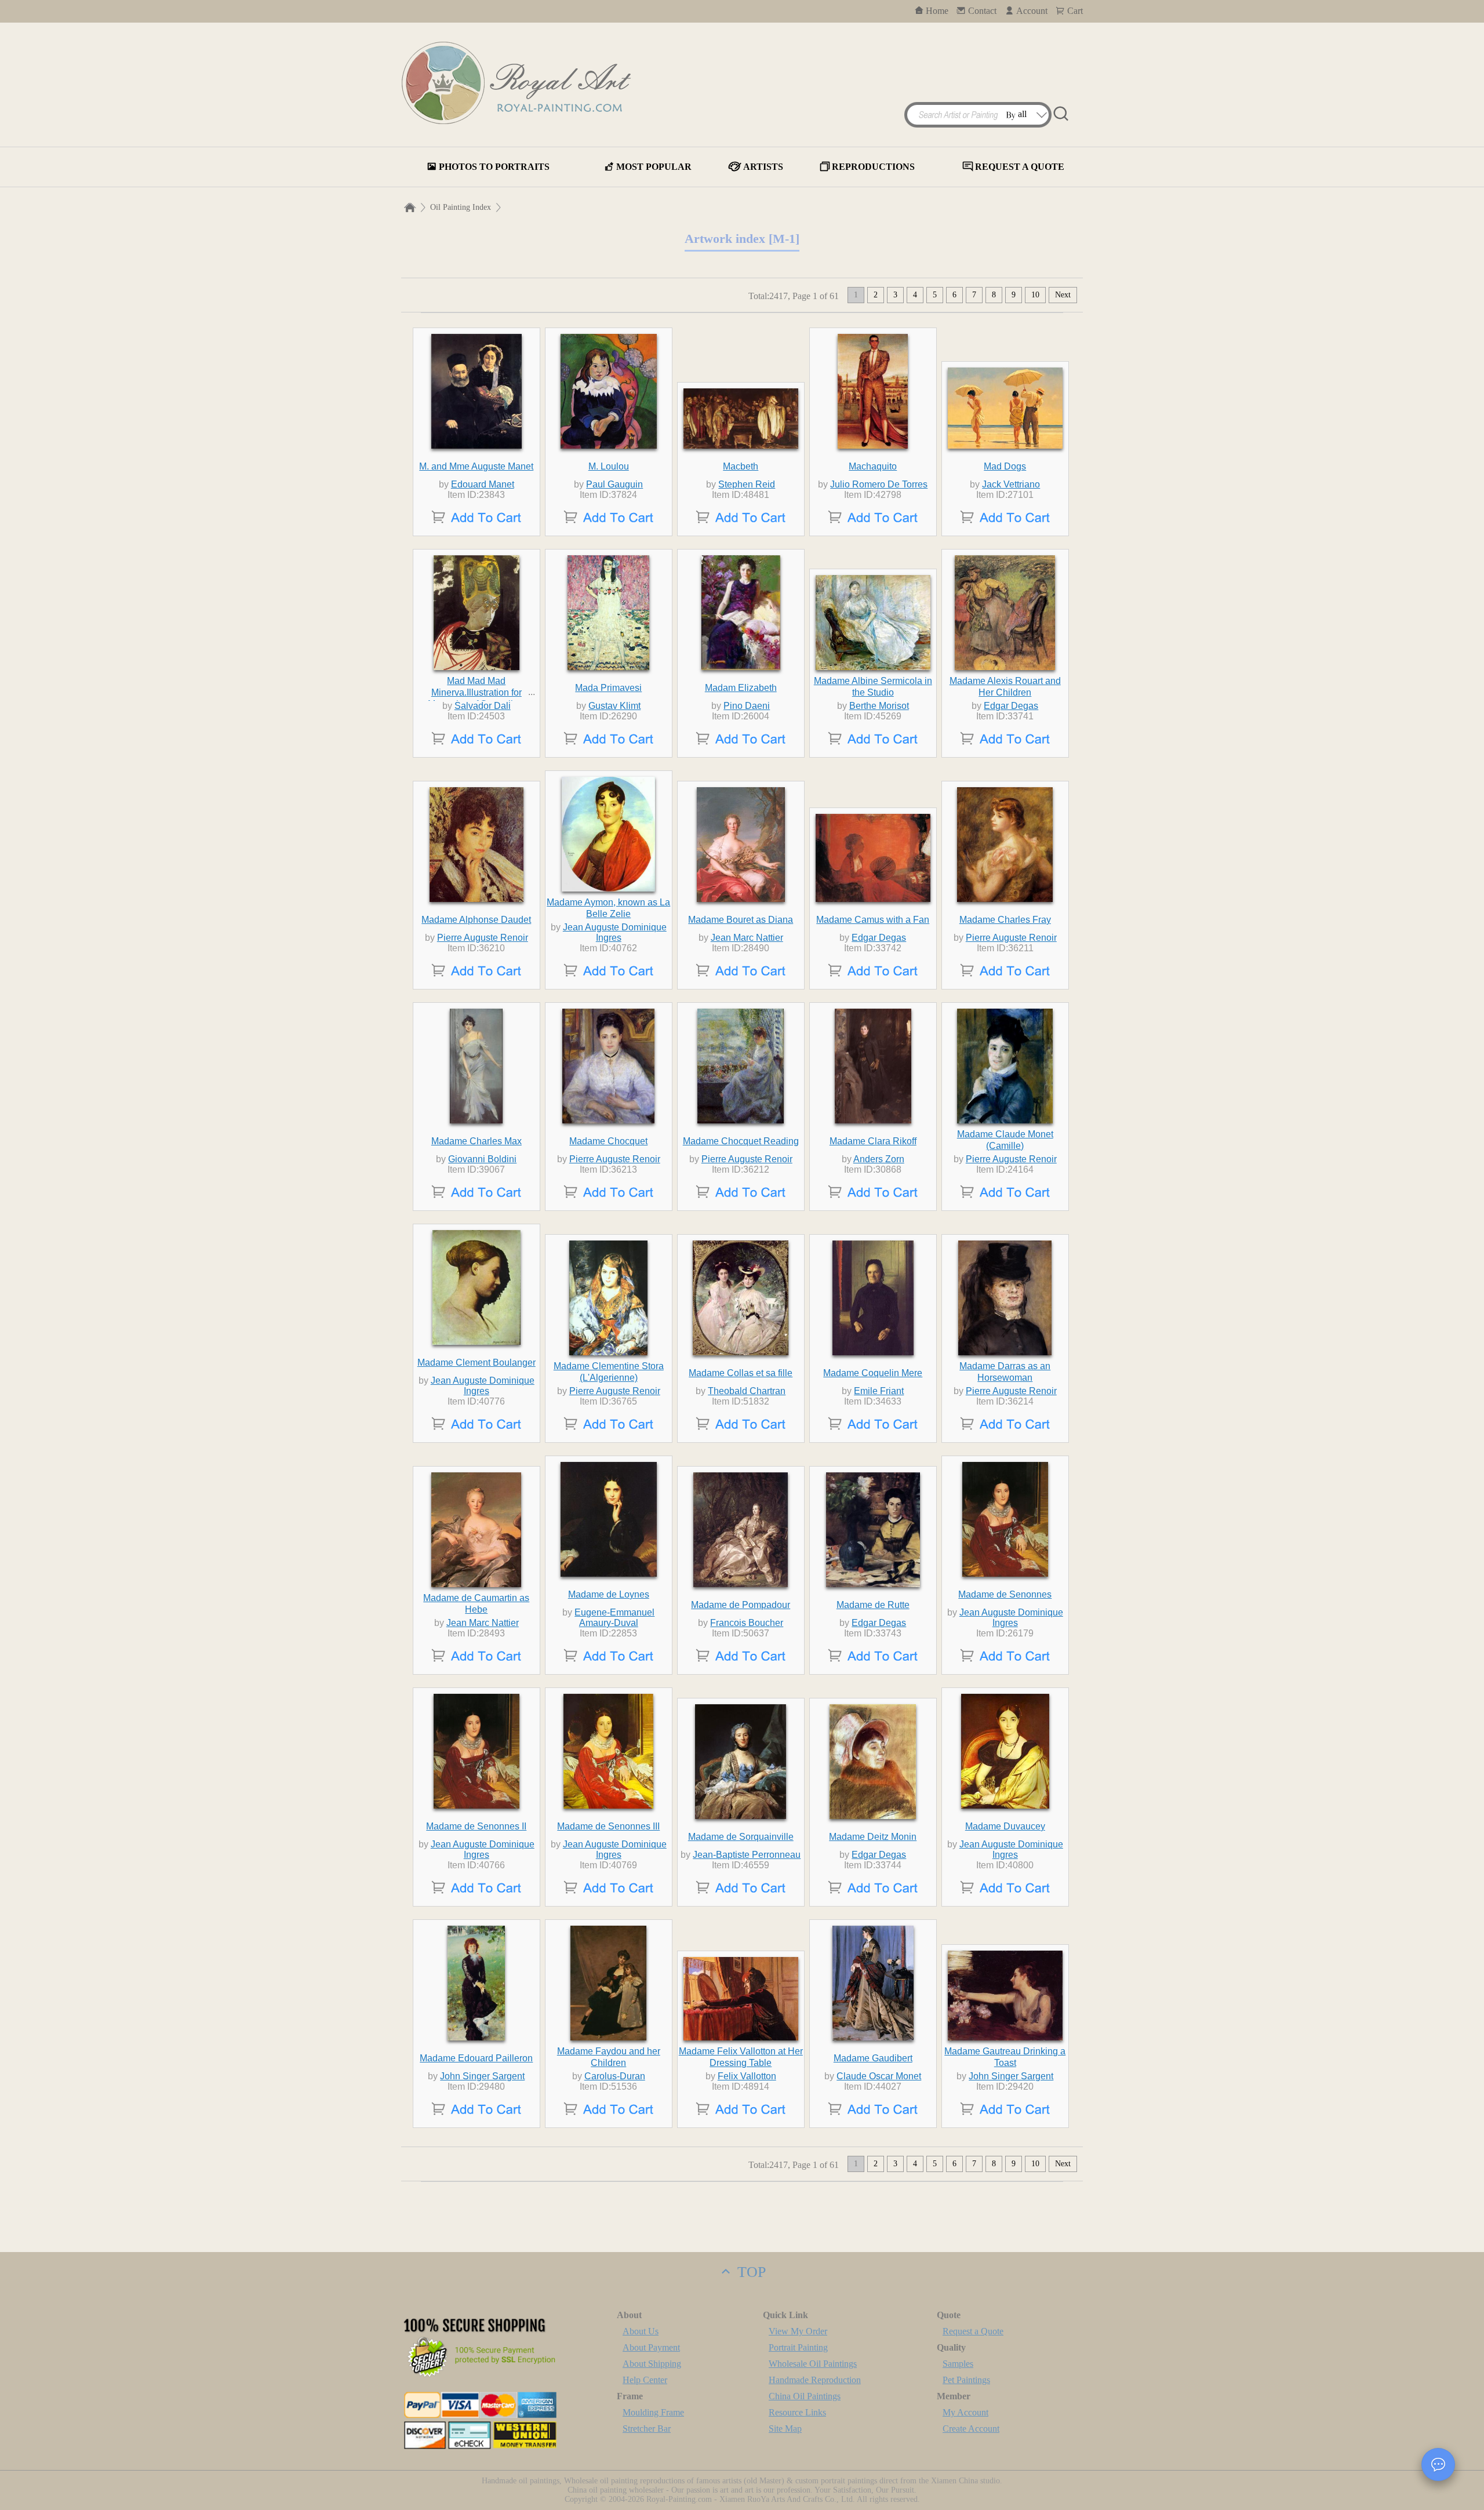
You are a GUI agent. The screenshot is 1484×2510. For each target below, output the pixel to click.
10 (1035, 295)
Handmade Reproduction (815, 2380)
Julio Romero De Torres (879, 484)
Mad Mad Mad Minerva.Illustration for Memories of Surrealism (477, 692)
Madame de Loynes (609, 1594)
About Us (641, 2331)
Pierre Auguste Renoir (483, 938)
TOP (750, 2272)
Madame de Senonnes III (608, 1826)
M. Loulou (609, 466)
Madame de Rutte (873, 1605)
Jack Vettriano (1011, 484)
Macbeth (741, 466)
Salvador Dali (483, 706)
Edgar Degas (1011, 706)
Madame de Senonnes (1005, 1594)
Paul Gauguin (614, 484)
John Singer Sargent (482, 2076)
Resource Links (797, 2412)
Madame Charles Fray (1005, 920)
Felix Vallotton (747, 2076)
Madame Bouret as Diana (741, 920)
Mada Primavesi (608, 688)
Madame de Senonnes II (476, 1826)
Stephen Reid (747, 484)
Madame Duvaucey (1005, 1826)
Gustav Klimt (614, 706)
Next (1063, 295)
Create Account (971, 2429)
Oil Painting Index (461, 207)
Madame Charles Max (477, 1141)
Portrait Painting (798, 2347)
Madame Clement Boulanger (477, 1363)
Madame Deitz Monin (873, 1837)
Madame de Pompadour (741, 1605)
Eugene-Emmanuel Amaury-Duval (614, 1618)
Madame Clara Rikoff (873, 1141)
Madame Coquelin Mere (873, 1373)
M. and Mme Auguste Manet (476, 466)
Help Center (645, 2380)
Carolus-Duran (615, 2076)
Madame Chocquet (608, 1141)
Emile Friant (879, 1391)
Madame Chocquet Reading (741, 1141)
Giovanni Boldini (482, 1159)
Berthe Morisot (879, 706)
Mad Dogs (1005, 466)
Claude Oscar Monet (879, 2076)
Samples (958, 2364)
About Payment (651, 2347)
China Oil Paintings (805, 2396)
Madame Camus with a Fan (873, 920)
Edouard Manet (483, 484)
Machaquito (873, 466)
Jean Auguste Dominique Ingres (615, 932)
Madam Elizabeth (741, 688)
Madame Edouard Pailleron (476, 2058)
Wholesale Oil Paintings (813, 2364)
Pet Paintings (966, 2380)
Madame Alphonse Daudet (476, 920)
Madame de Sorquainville (741, 1837)
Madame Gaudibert (873, 2058)
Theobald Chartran (747, 1391)
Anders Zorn (879, 1159)
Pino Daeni (747, 706)
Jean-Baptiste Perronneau (747, 1855)
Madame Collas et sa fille (741, 1373)
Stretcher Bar (647, 2429)
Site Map (785, 2429)
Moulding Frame (653, 2412)
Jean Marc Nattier (747, 938)
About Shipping (652, 2364)
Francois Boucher (747, 1623)
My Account (965, 2412)
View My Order (798, 2331)
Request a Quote (973, 2331)
